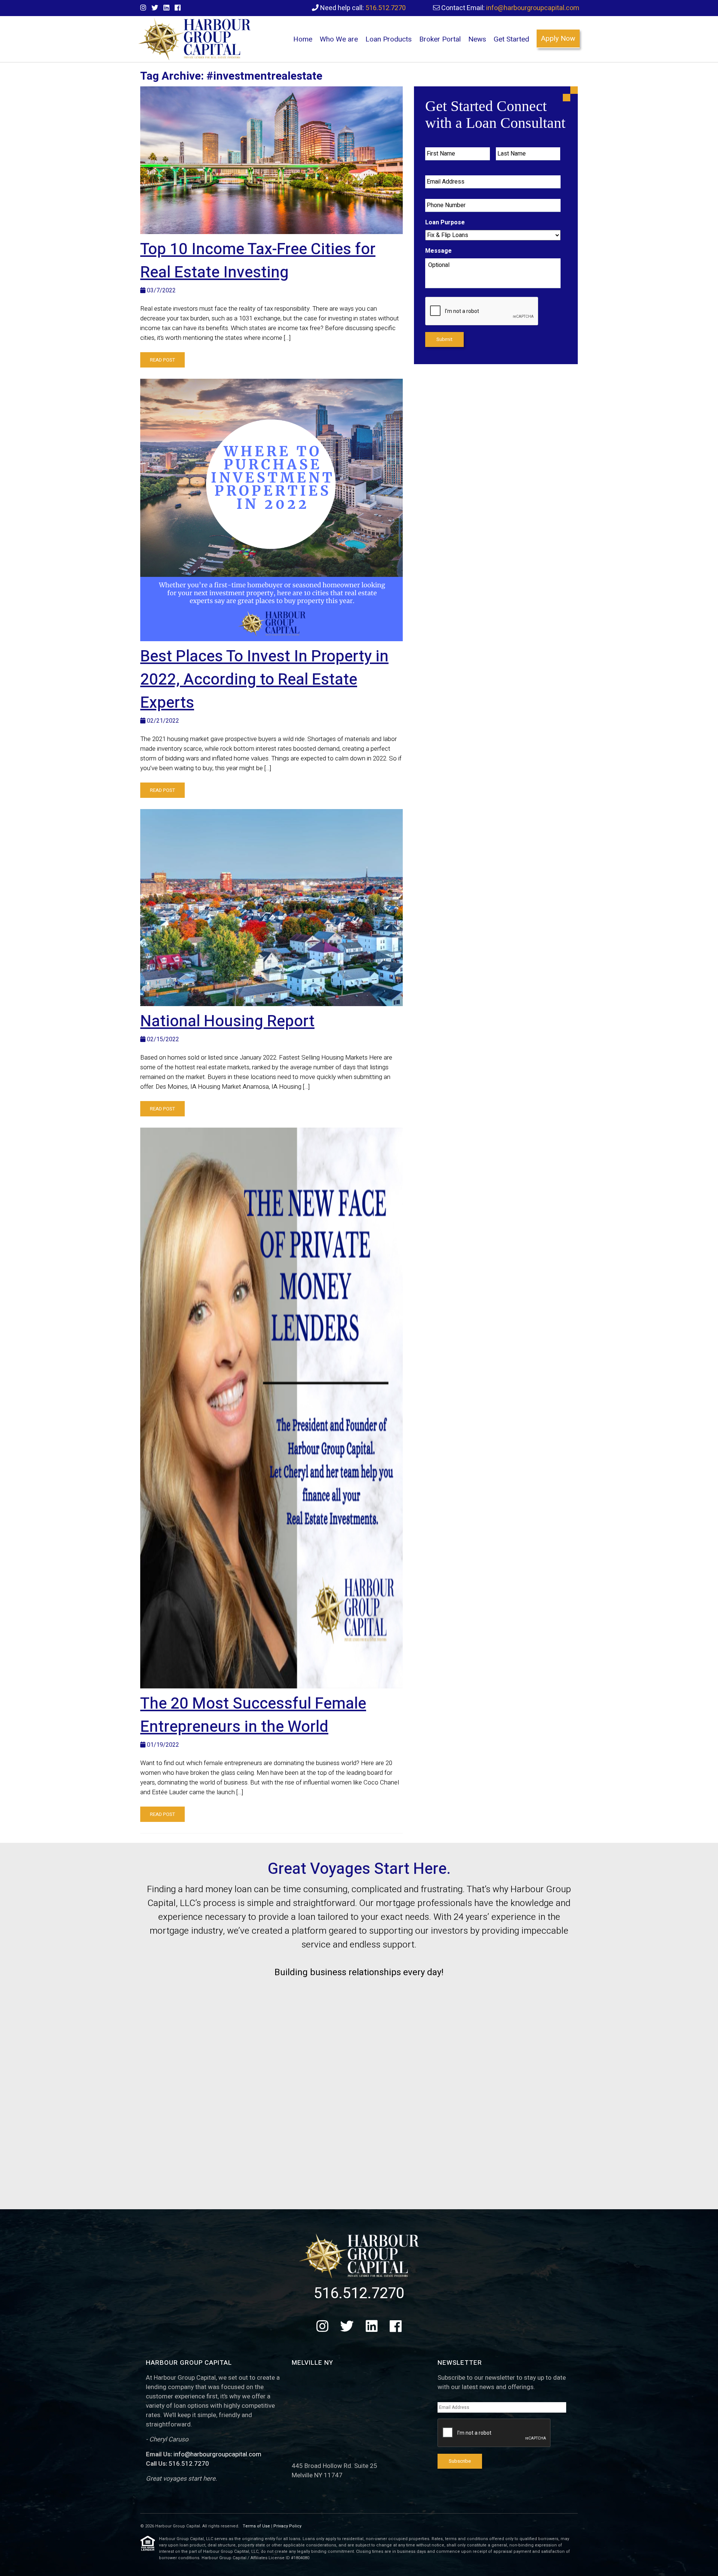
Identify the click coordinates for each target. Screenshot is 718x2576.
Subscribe (460, 2461)
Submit (444, 339)
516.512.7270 (386, 8)
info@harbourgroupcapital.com (533, 8)
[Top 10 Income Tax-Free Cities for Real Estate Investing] (271, 160)
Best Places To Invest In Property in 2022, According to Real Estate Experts (264, 680)
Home (303, 39)
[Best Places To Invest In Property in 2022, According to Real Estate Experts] (271, 510)
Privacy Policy (287, 2526)
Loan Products (389, 39)
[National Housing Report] (271, 908)
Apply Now (558, 39)
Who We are (339, 39)
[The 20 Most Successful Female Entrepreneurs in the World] (271, 1408)
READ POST (162, 360)
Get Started (511, 39)
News (477, 39)
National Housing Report (227, 1021)
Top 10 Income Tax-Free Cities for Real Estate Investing (258, 261)
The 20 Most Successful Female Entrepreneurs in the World (253, 1715)
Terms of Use (256, 2526)
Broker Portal (440, 39)
